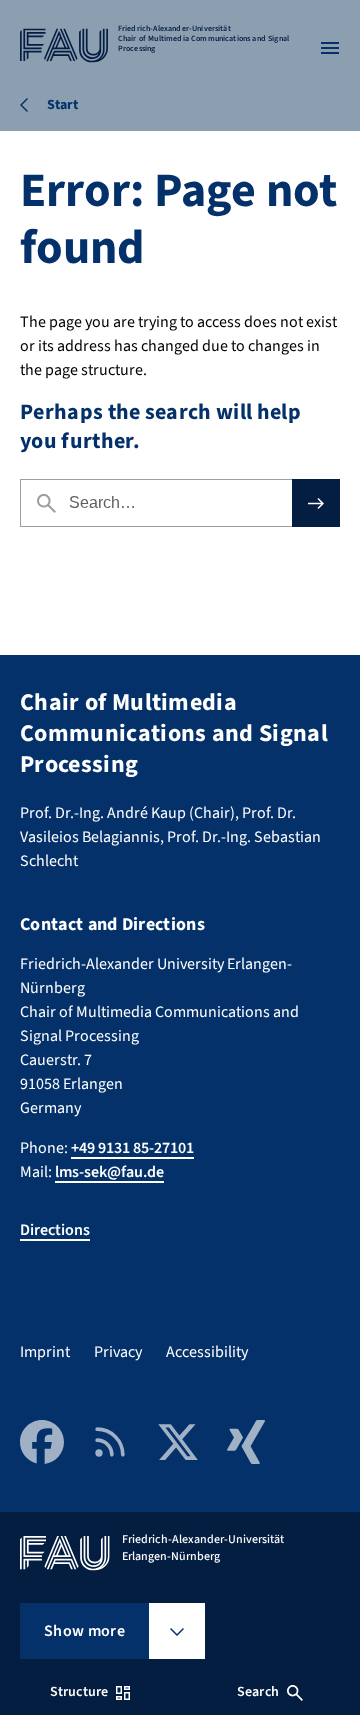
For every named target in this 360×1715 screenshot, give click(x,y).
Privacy (118, 1352)
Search (258, 1692)
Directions (55, 1230)
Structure (79, 1692)
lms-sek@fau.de (109, 1172)
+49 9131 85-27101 (132, 1148)
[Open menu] (330, 48)
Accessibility (207, 1352)
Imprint (45, 1352)
